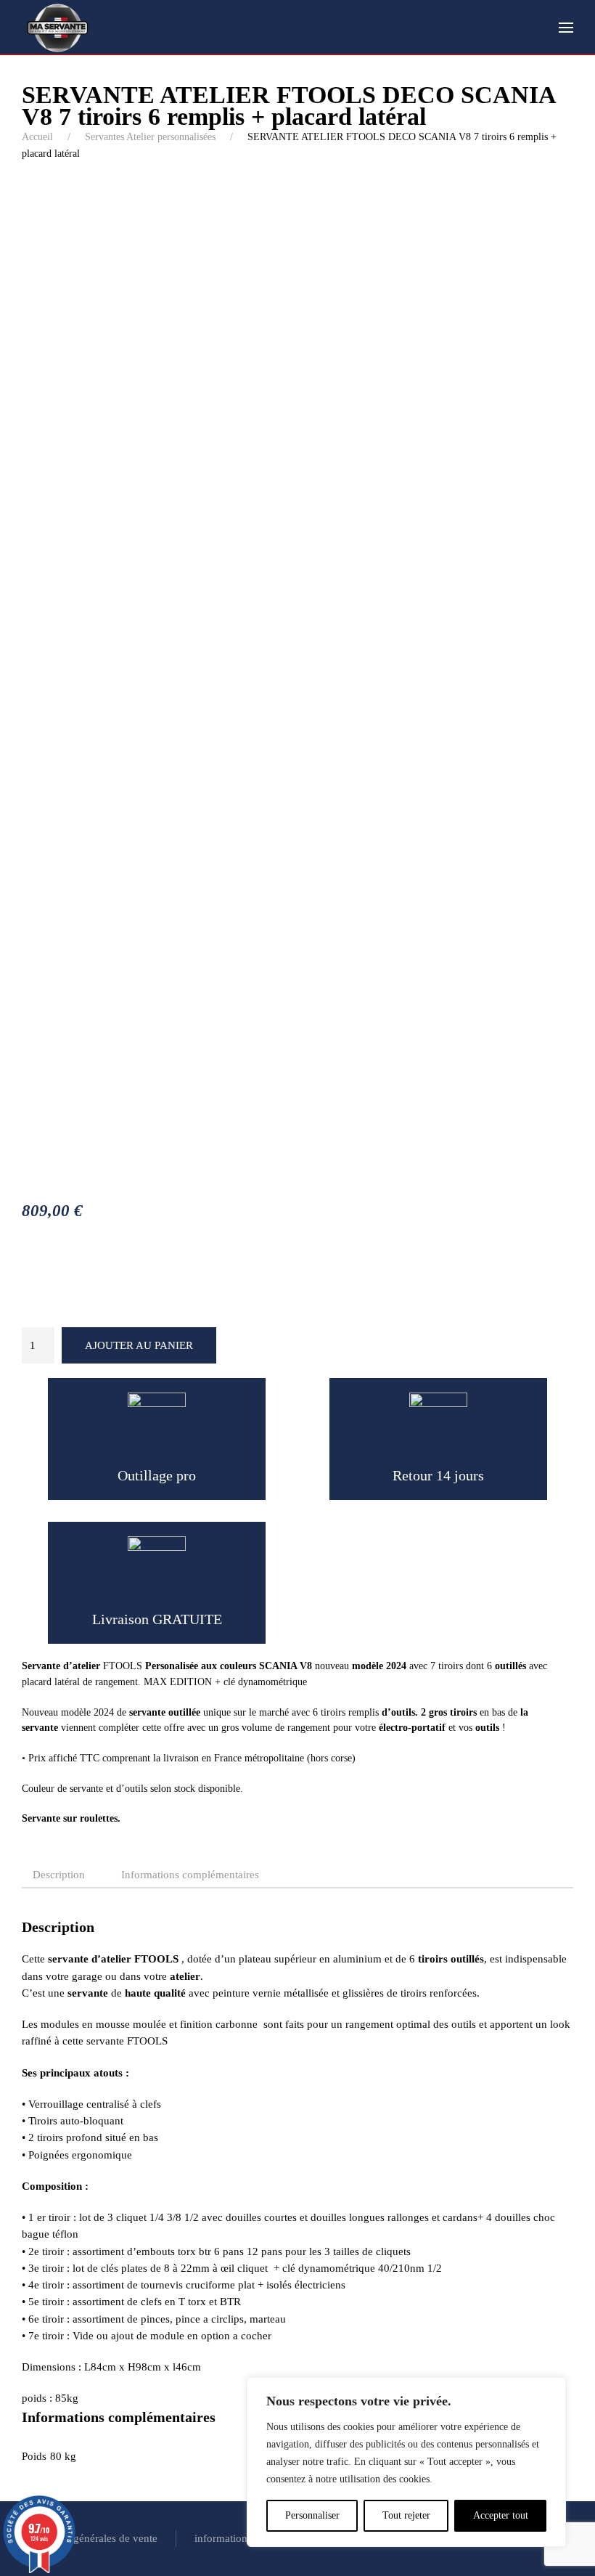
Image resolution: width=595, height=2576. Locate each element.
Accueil (37, 137)
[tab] (52, 1876)
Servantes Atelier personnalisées (150, 137)
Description (59, 1875)
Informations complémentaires (190, 1875)
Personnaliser (312, 2515)
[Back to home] (58, 28)
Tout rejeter (406, 2515)
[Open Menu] (566, 28)
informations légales (240, 2538)
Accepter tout (501, 2515)
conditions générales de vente (90, 2538)
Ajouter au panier (139, 1345)
